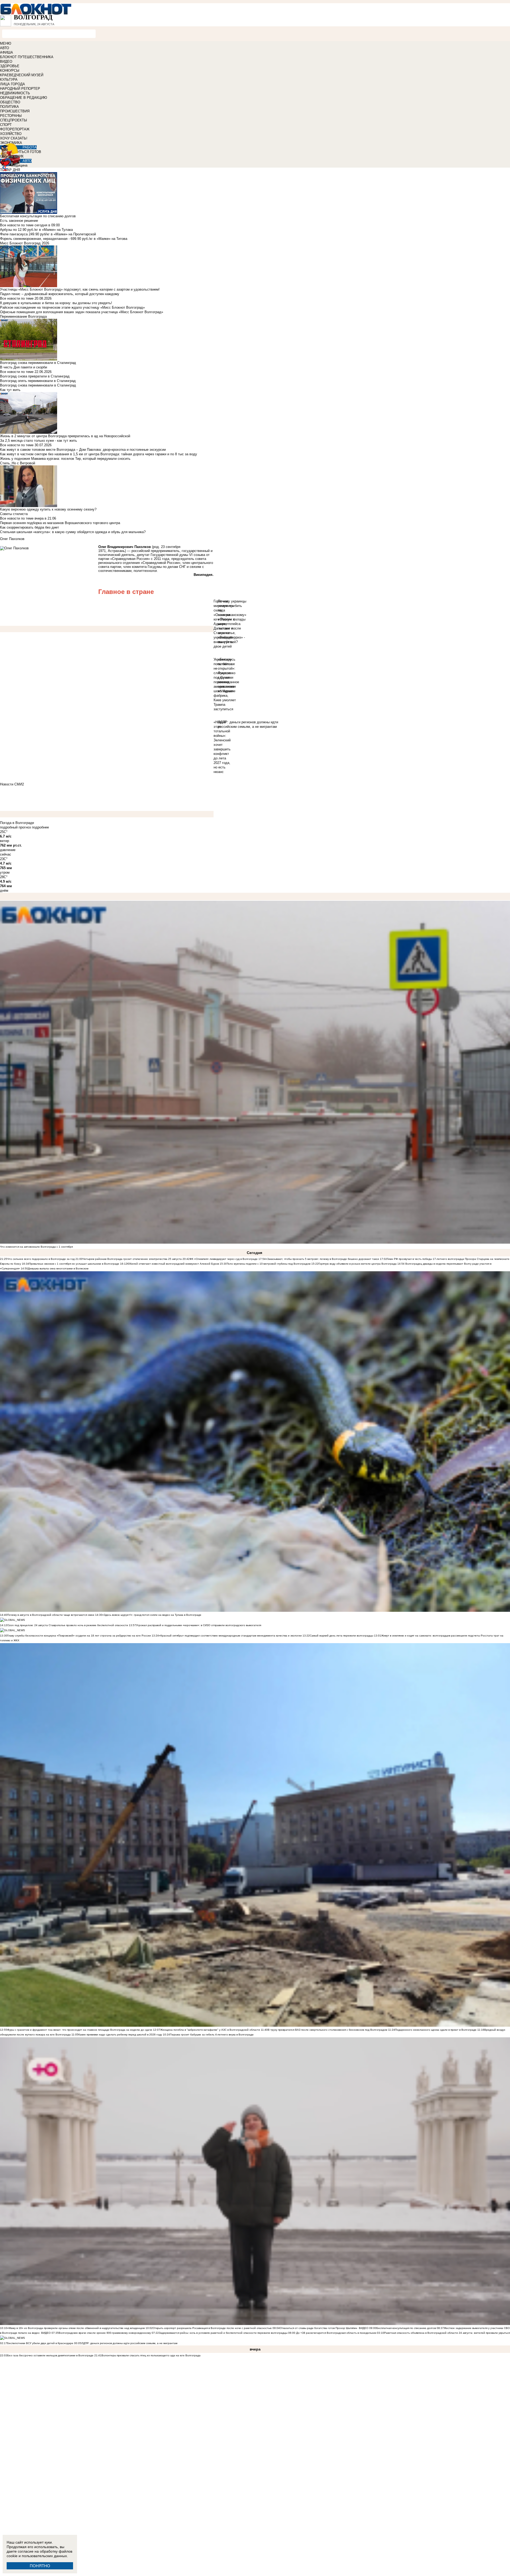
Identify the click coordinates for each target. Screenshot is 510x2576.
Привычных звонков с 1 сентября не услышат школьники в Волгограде (74, 1264)
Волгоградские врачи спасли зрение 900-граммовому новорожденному (105, 2333)
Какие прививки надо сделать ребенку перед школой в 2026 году (120, 2035)
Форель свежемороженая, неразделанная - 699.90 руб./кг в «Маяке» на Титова (64, 239)
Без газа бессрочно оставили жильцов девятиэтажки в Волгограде (50, 2355)
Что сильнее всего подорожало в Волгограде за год (41, 1259)
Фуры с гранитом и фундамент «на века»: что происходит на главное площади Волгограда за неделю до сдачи (80, 2030)
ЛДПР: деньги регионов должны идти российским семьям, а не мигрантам (129, 2343)
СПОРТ (6, 125)
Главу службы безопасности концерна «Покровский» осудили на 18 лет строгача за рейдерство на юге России (79, 1636)
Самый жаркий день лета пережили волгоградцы (341, 1636)
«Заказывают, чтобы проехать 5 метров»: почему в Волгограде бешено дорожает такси (322, 1259)
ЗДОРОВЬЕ (10, 66)
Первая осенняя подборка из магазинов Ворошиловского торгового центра (60, 523)
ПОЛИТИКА (9, 107)
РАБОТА (30, 147)
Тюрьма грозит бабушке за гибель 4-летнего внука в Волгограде (212, 2035)
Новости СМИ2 (12, 784)
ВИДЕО (6, 61)
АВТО (5, 48)
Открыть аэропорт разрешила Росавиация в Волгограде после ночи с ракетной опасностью (212, 2328)
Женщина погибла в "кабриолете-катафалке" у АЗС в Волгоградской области (210, 2030)
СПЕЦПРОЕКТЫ (14, 120)
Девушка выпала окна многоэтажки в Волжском (58, 1268)
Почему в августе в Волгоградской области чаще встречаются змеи (51, 1615)
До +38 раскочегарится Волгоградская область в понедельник (336, 2333)
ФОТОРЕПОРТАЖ (15, 129)
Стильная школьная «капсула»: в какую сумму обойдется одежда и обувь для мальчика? (73, 532)
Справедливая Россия (130, 559)
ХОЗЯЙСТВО (11, 134)
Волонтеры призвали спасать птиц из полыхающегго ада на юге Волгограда (151, 2355)
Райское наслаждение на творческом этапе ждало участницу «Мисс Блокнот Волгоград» (72, 307)
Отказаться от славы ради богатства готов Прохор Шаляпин (319, 2328)
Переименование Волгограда (23, 316)
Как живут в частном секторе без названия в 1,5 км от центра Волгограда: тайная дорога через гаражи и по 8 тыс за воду (99, 454)
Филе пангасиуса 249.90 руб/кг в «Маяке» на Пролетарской (48, 234)
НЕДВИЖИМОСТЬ (15, 93)
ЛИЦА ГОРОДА (12, 84)
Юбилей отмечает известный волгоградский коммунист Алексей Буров (173, 1264)
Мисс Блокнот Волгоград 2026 (25, 243)
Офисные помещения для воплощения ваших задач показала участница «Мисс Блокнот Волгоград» (82, 312)
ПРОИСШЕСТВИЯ (15, 111)
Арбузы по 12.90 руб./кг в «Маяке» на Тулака (36, 230)
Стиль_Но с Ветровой (18, 463)
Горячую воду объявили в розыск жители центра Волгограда (358, 1264)
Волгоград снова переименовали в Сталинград (38, 385)
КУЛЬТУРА (9, 80)
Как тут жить (10, 390)
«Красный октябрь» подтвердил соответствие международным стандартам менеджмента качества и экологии (230, 1636)
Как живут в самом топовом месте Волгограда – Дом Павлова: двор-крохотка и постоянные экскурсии (83, 450)
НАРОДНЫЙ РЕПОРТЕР (20, 89)
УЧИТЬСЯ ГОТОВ (27, 152)
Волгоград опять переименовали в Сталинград (38, 381)
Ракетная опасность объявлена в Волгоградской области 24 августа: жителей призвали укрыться (447, 2333)
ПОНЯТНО (40, 2566)
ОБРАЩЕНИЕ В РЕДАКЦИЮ (24, 98)
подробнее (40, 827)
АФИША (7, 52)
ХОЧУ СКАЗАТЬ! (14, 138)
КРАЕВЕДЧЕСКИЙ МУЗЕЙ (22, 75)
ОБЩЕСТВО (10, 102)
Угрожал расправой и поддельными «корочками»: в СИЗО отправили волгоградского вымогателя (199, 1625)
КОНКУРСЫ (10, 71)
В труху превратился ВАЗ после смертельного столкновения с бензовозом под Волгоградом (328, 2030)
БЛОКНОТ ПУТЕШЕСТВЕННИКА (27, 57)
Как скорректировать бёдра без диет (29, 527)
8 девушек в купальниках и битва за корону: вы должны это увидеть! (56, 303)
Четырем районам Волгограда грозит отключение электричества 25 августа (133, 1259)
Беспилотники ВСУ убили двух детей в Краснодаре (40, 2343)
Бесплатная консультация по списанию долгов (406, 2328)
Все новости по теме (17, 225)
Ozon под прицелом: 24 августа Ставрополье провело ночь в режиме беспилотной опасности (68, 1625)
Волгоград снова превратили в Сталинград (35, 376)
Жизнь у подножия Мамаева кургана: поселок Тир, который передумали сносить (65, 459)
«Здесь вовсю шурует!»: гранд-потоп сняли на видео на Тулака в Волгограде (152, 1615)
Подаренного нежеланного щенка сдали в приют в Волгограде (436, 2030)
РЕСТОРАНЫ (11, 116)
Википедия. (204, 575)
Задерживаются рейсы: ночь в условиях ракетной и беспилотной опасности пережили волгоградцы (224, 2333)
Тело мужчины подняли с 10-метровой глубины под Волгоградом (269, 1264)
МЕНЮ (6, 43)
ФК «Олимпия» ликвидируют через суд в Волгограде (224, 1259)
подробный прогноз (15, 827)
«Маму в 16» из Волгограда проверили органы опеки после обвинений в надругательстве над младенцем (76, 2328)
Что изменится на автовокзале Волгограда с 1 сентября (36, 1247)
